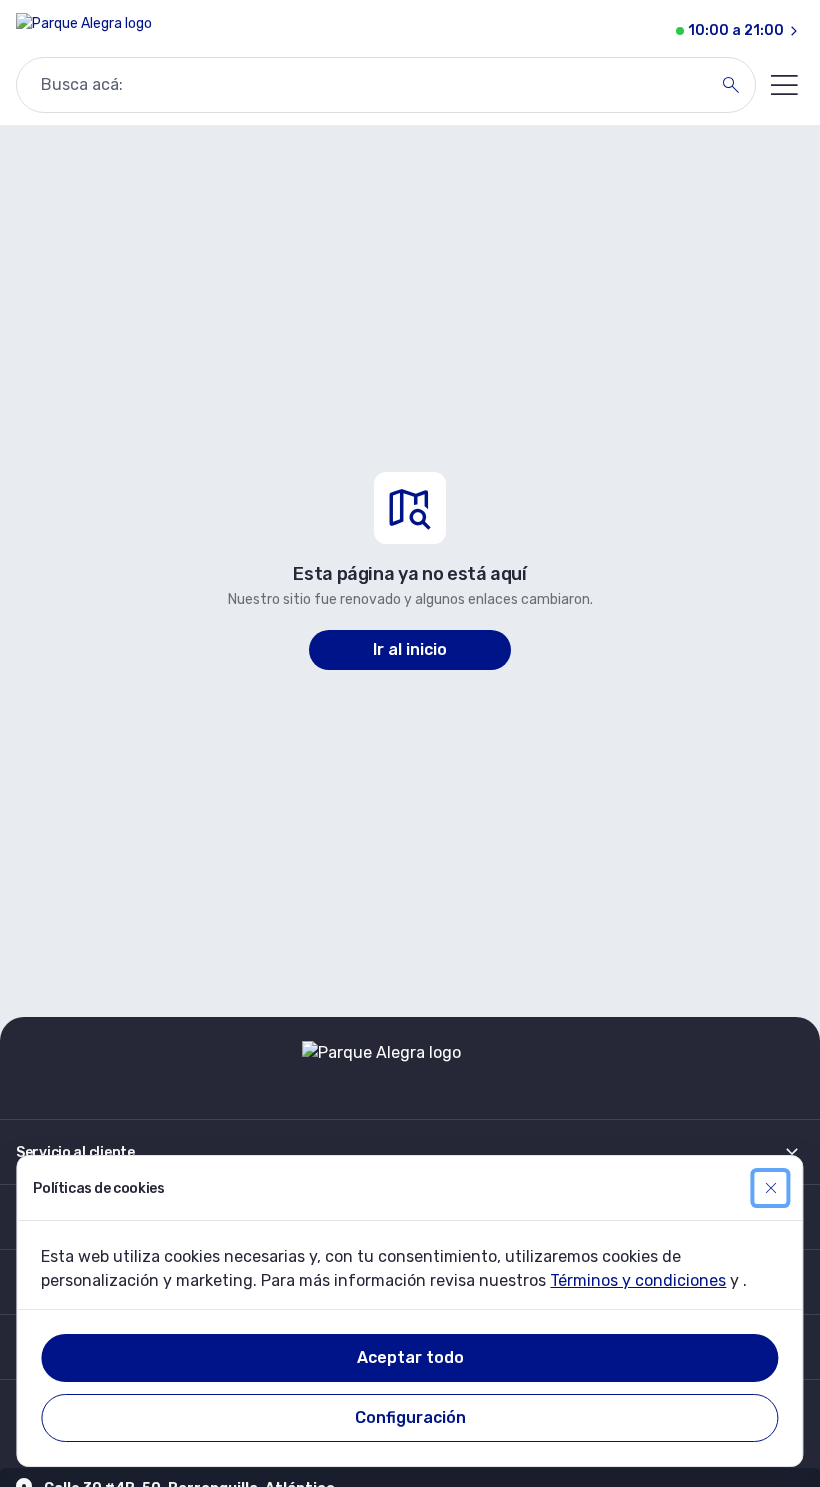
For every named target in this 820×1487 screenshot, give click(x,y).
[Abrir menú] (784, 85)
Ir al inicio (410, 649)
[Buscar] (731, 85)
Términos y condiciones (638, 1280)
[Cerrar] (771, 1188)
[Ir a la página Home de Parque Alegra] (84, 31)
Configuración (410, 1417)
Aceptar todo (410, 1357)
